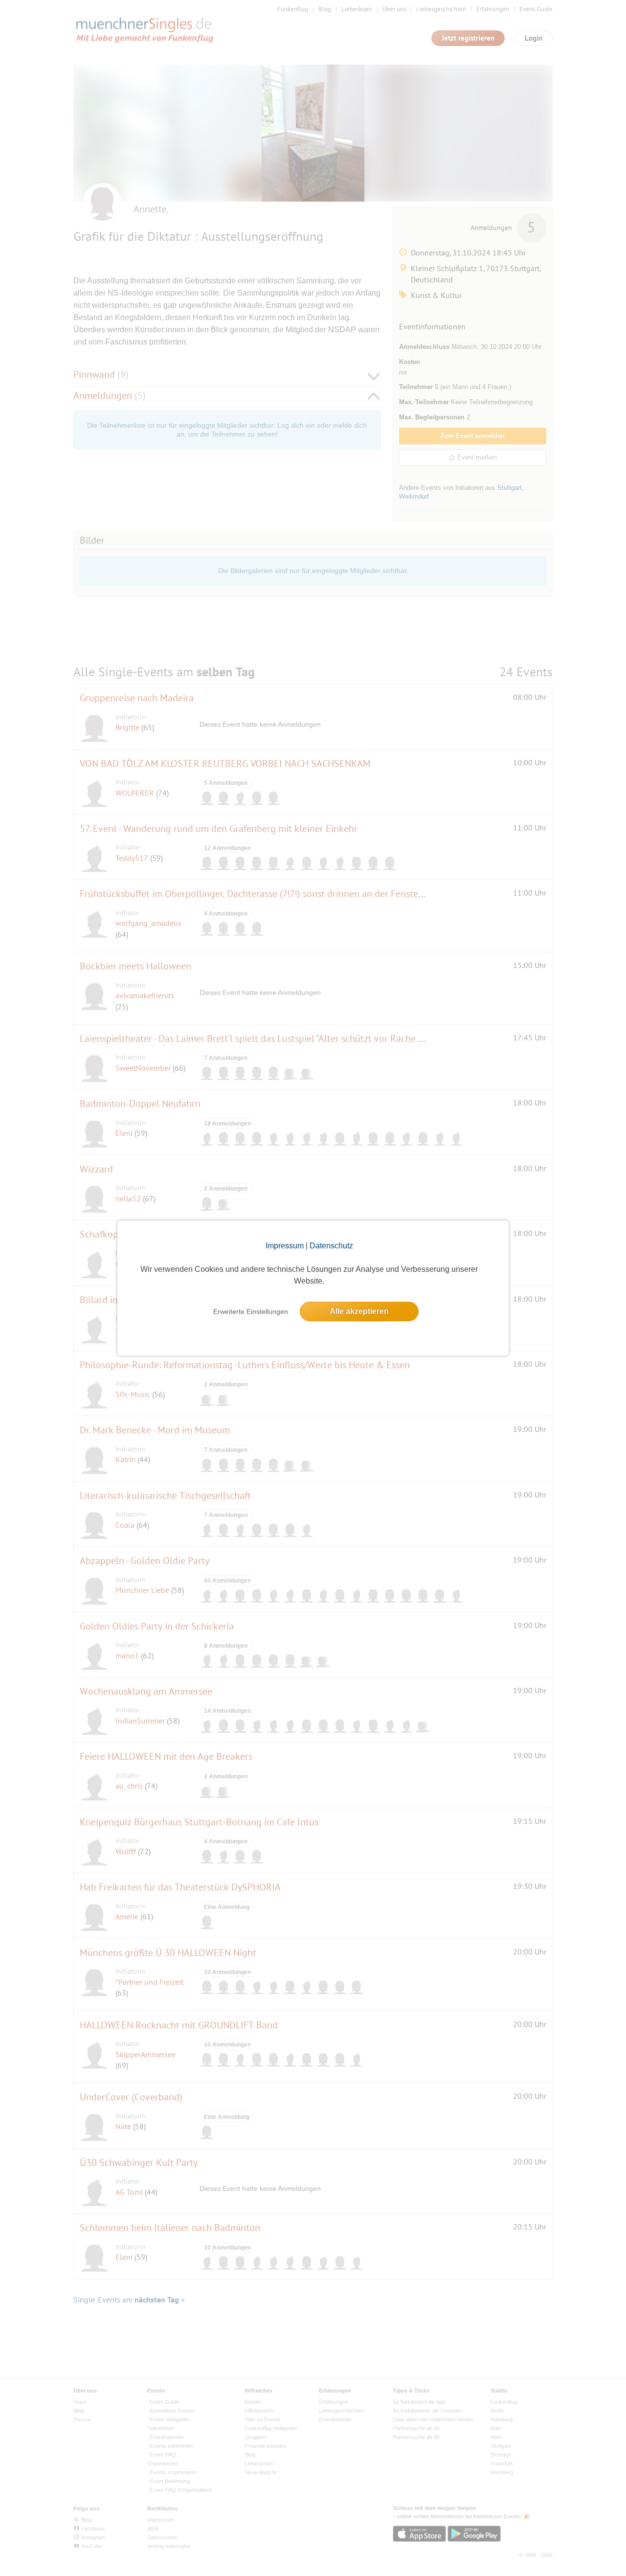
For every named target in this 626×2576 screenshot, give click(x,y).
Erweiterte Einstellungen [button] (251, 1311)
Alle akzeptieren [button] (359, 1311)
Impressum (285, 1246)
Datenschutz (331, 1246)
